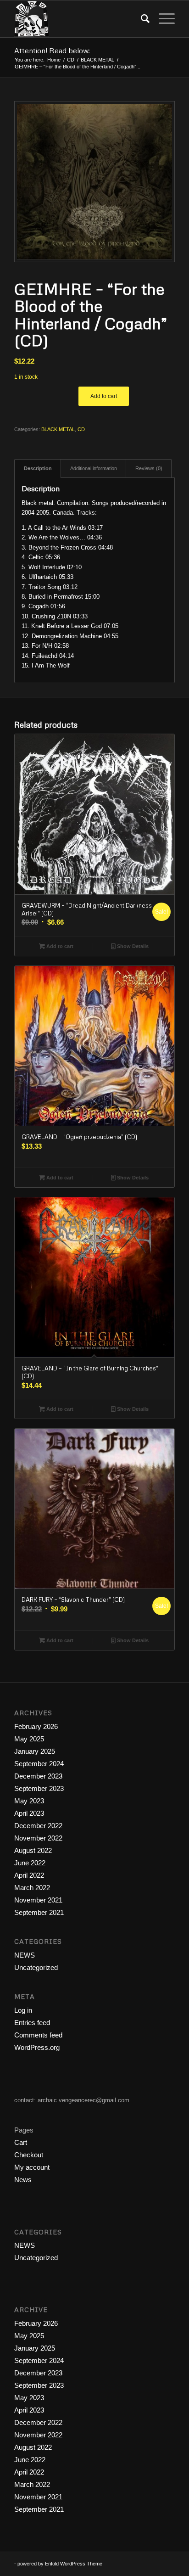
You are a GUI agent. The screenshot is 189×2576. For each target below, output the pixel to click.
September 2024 (39, 1764)
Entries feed (32, 2023)
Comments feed (38, 2035)
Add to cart (104, 396)
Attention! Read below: (52, 51)
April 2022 (29, 1875)
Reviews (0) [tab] (149, 468)
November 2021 (38, 1900)
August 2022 (33, 1850)
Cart (21, 2142)
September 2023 (39, 1788)
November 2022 (38, 1838)
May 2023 (29, 1801)
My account (32, 2167)
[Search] (141, 19)
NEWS (25, 1955)
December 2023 (38, 1776)
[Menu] (162, 19)
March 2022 (32, 1888)
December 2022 (38, 1826)
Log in (23, 2010)
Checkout (29, 2155)
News (23, 2180)
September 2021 (39, 1912)
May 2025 (29, 1739)
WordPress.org (37, 2047)
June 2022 (30, 1863)
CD (81, 429)
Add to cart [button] (59, 946)
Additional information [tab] (94, 468)
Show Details (132, 946)
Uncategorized (36, 1967)
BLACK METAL (58, 429)
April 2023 (29, 1813)
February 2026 (36, 1726)
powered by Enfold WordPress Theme (60, 2564)
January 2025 (35, 1751)
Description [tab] (38, 468)
